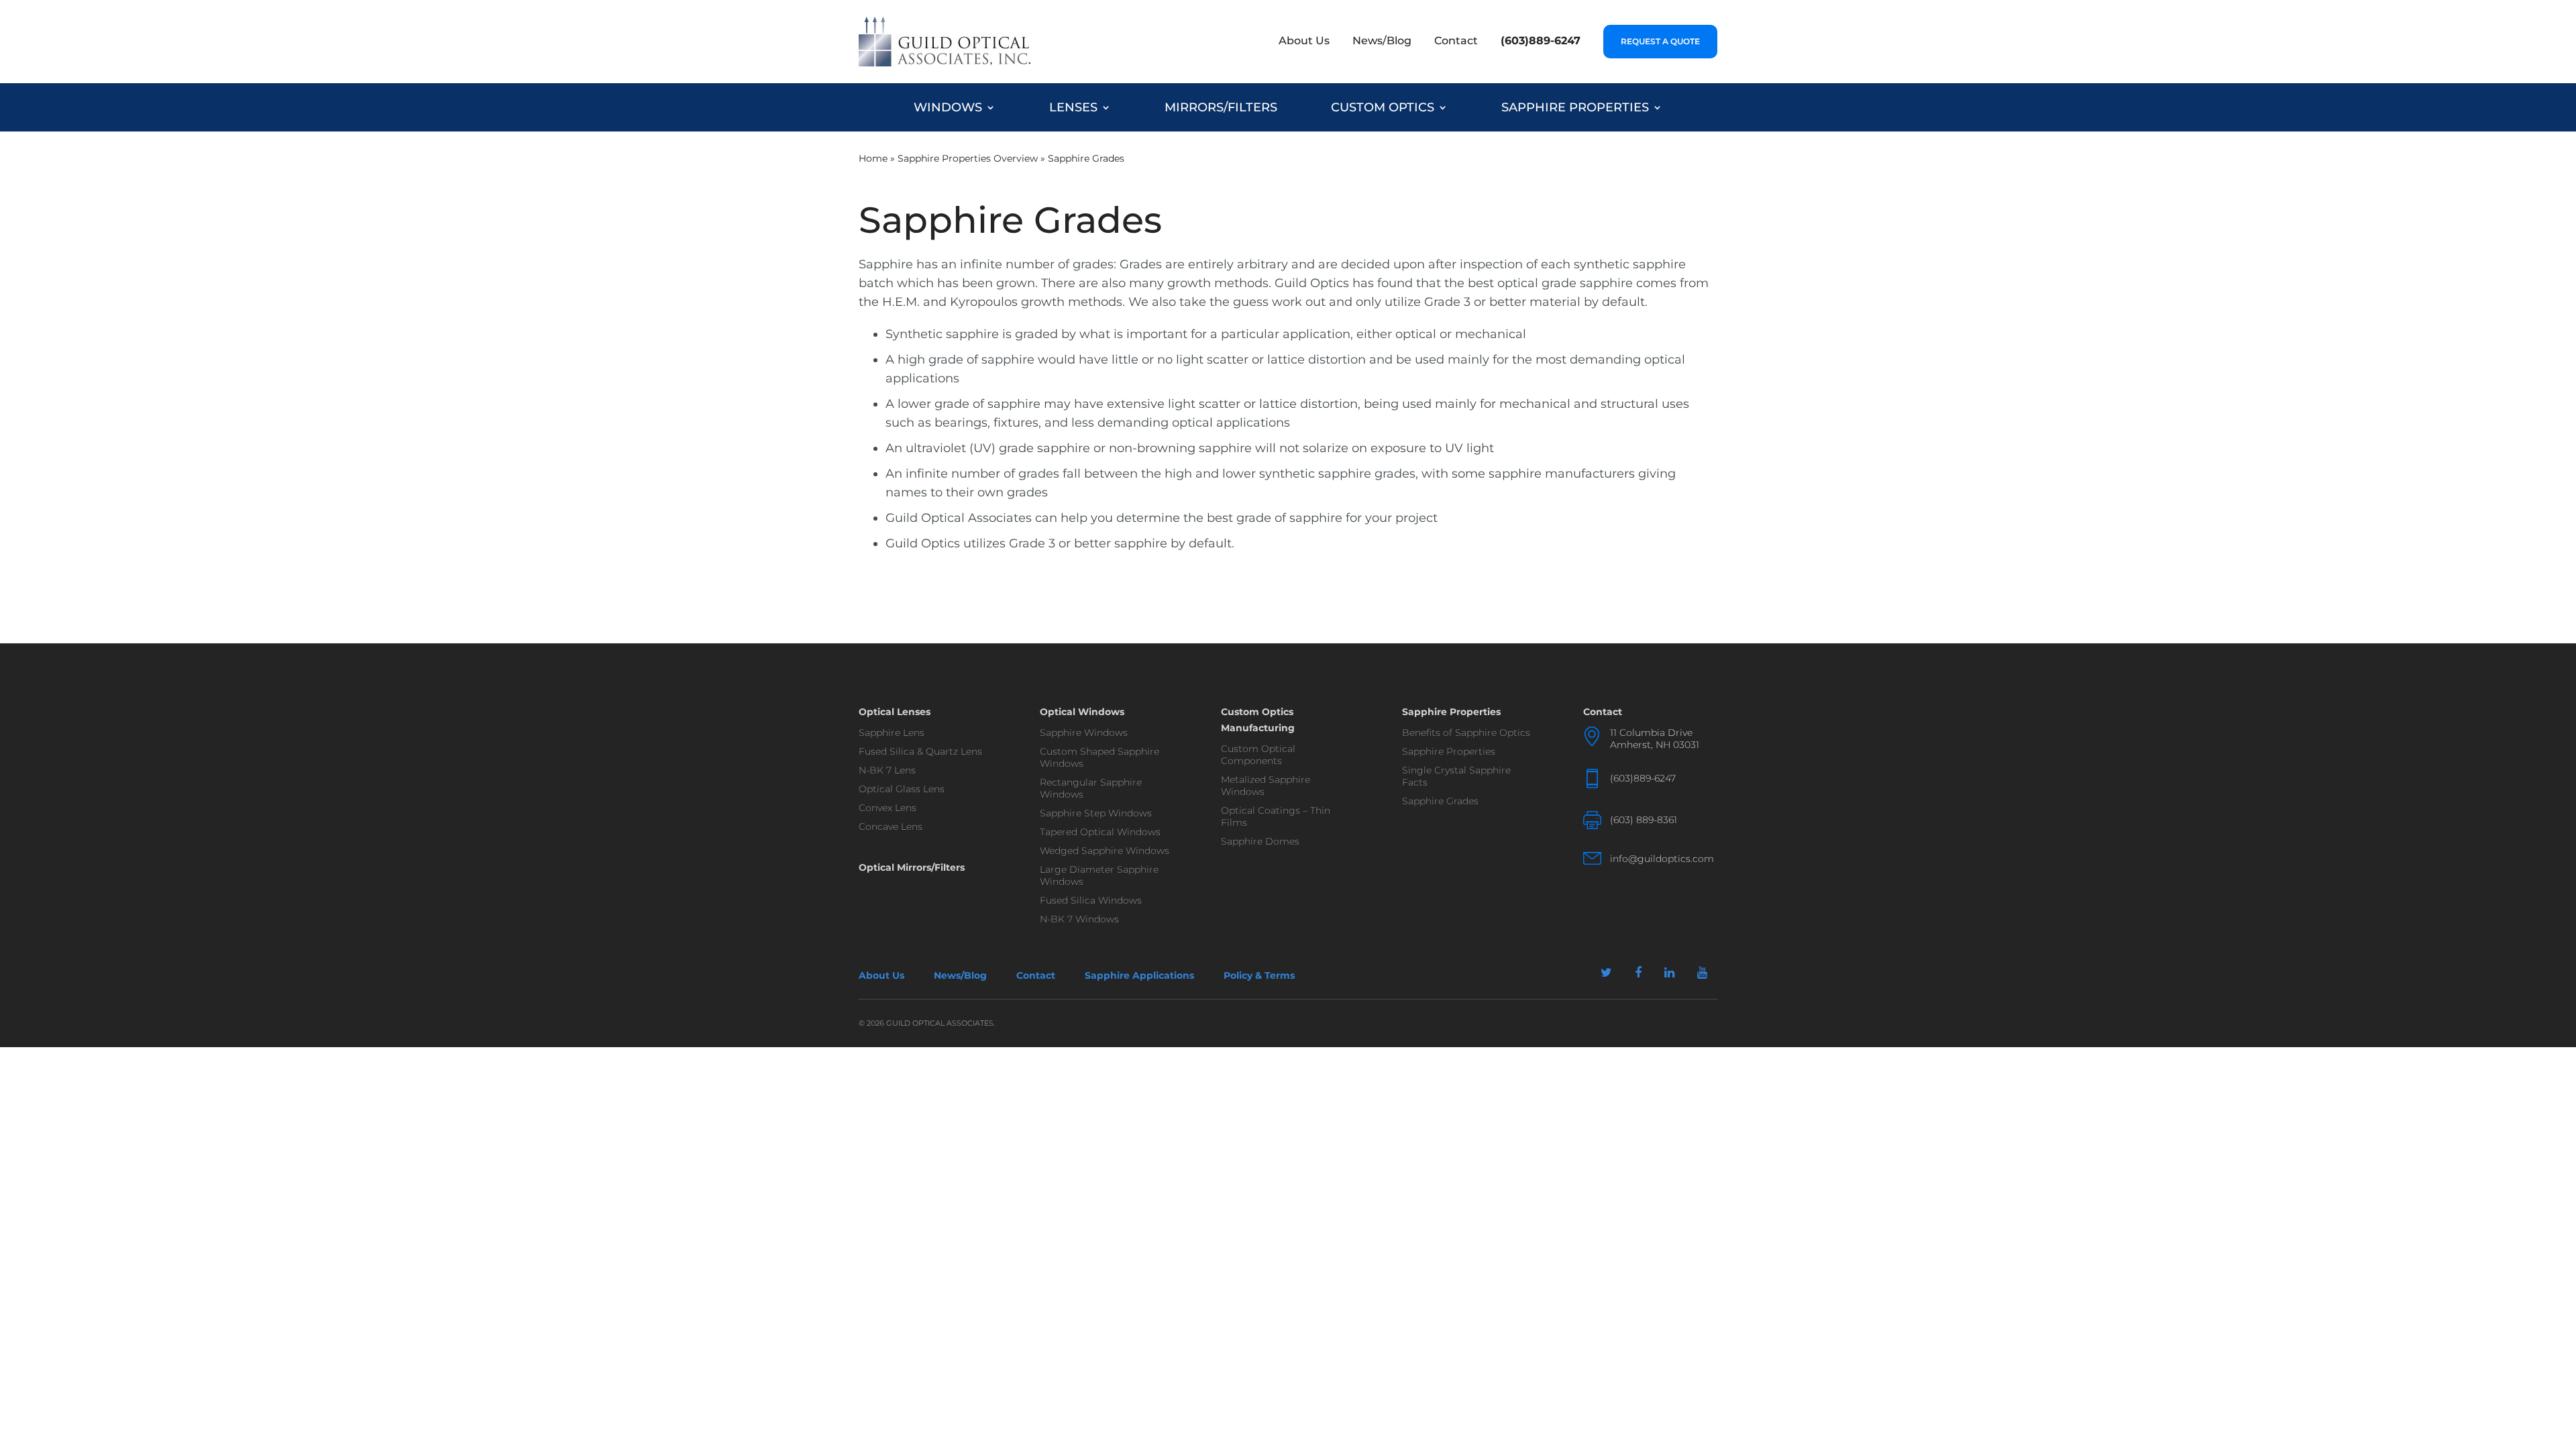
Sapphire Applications (1139, 975)
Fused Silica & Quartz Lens (920, 751)
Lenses (1073, 107)
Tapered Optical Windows (1100, 832)
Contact (1456, 41)
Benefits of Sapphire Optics (1466, 733)
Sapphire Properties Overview (968, 158)
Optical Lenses (895, 712)
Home (873, 158)
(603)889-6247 (1541, 41)
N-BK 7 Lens (887, 770)
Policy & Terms (1259, 975)
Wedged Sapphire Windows (1105, 851)
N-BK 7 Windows (1079, 919)
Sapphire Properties (1575, 107)
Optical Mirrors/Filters (912, 867)
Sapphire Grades (1440, 801)
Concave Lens (891, 826)
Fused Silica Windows (1091, 900)
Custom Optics (1383, 107)
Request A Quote (1660, 41)
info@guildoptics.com (1662, 859)
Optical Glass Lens (902, 789)
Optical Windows (1082, 712)
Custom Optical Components (1258, 755)
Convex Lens (888, 808)
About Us (1304, 41)
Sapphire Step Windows (1096, 813)
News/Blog (1382, 41)
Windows (948, 107)
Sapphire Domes (1260, 841)
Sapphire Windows (1084, 733)
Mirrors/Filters (1221, 107)
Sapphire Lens (892, 733)
